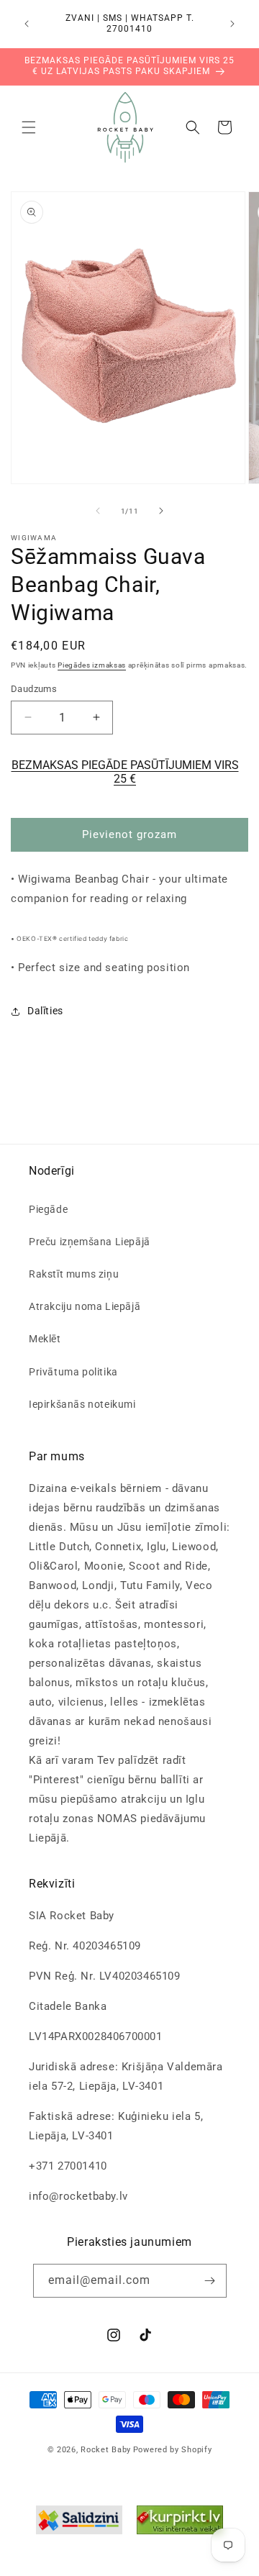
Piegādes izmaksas (92, 665)
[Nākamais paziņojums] (232, 24)
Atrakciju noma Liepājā (85, 1306)
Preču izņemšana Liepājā (90, 1242)
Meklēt (45, 1339)
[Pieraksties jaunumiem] (210, 2281)
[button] (29, 127)
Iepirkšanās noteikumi (82, 1404)
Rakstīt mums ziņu (74, 1274)
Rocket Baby (106, 2450)
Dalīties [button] (45, 1011)
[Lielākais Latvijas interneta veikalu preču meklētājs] (180, 2523)
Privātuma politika (73, 1372)
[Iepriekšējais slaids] (98, 511)
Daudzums (34, 689)
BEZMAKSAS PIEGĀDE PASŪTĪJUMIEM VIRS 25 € (125, 772)
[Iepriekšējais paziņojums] (27, 24)
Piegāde (48, 1209)
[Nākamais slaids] (161, 511)
